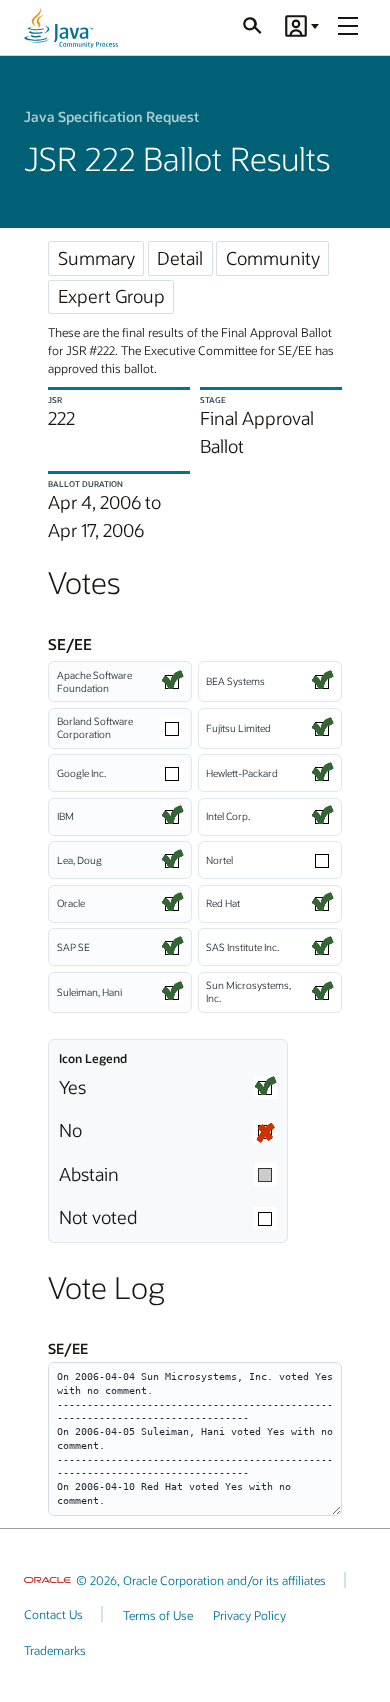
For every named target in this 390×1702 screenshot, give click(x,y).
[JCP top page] (71, 28)
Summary (96, 258)
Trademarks (55, 1650)
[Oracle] (47, 1580)
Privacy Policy (249, 1615)
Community (273, 258)
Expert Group (111, 296)
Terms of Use (158, 1615)
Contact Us (53, 1614)
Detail (180, 258)
